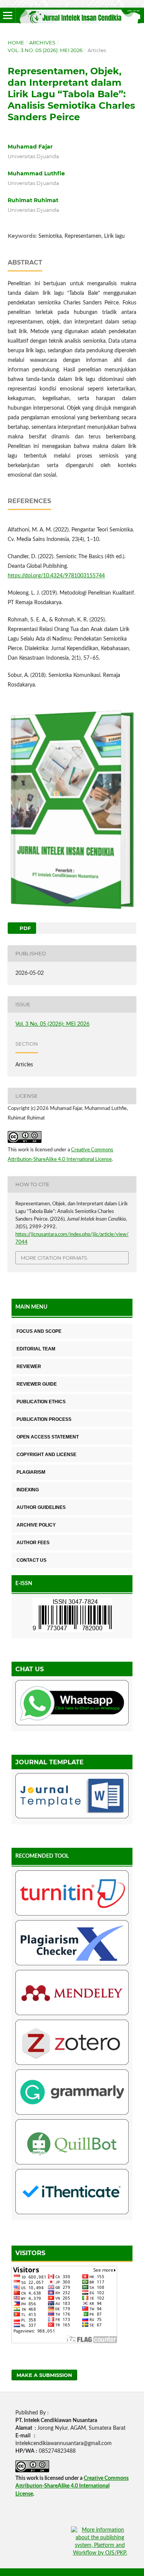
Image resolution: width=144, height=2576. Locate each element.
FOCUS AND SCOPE (39, 1331)
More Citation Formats (54, 1258)
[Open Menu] (8, 15)
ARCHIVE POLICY (36, 1525)
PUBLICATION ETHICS (41, 1402)
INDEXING (28, 1490)
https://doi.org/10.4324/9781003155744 (56, 576)
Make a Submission (44, 2375)
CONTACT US (31, 1560)
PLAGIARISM (31, 1472)
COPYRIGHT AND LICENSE (46, 1455)
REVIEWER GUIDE (37, 1384)
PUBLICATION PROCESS (44, 1419)
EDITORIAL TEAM (36, 1349)
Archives (42, 42)
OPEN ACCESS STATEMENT (48, 1437)
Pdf (24, 928)
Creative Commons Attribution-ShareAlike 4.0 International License (72, 2486)
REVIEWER (29, 1366)
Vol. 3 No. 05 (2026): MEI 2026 (45, 50)
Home (16, 42)
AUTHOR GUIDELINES (41, 1507)
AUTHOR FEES (33, 1543)
